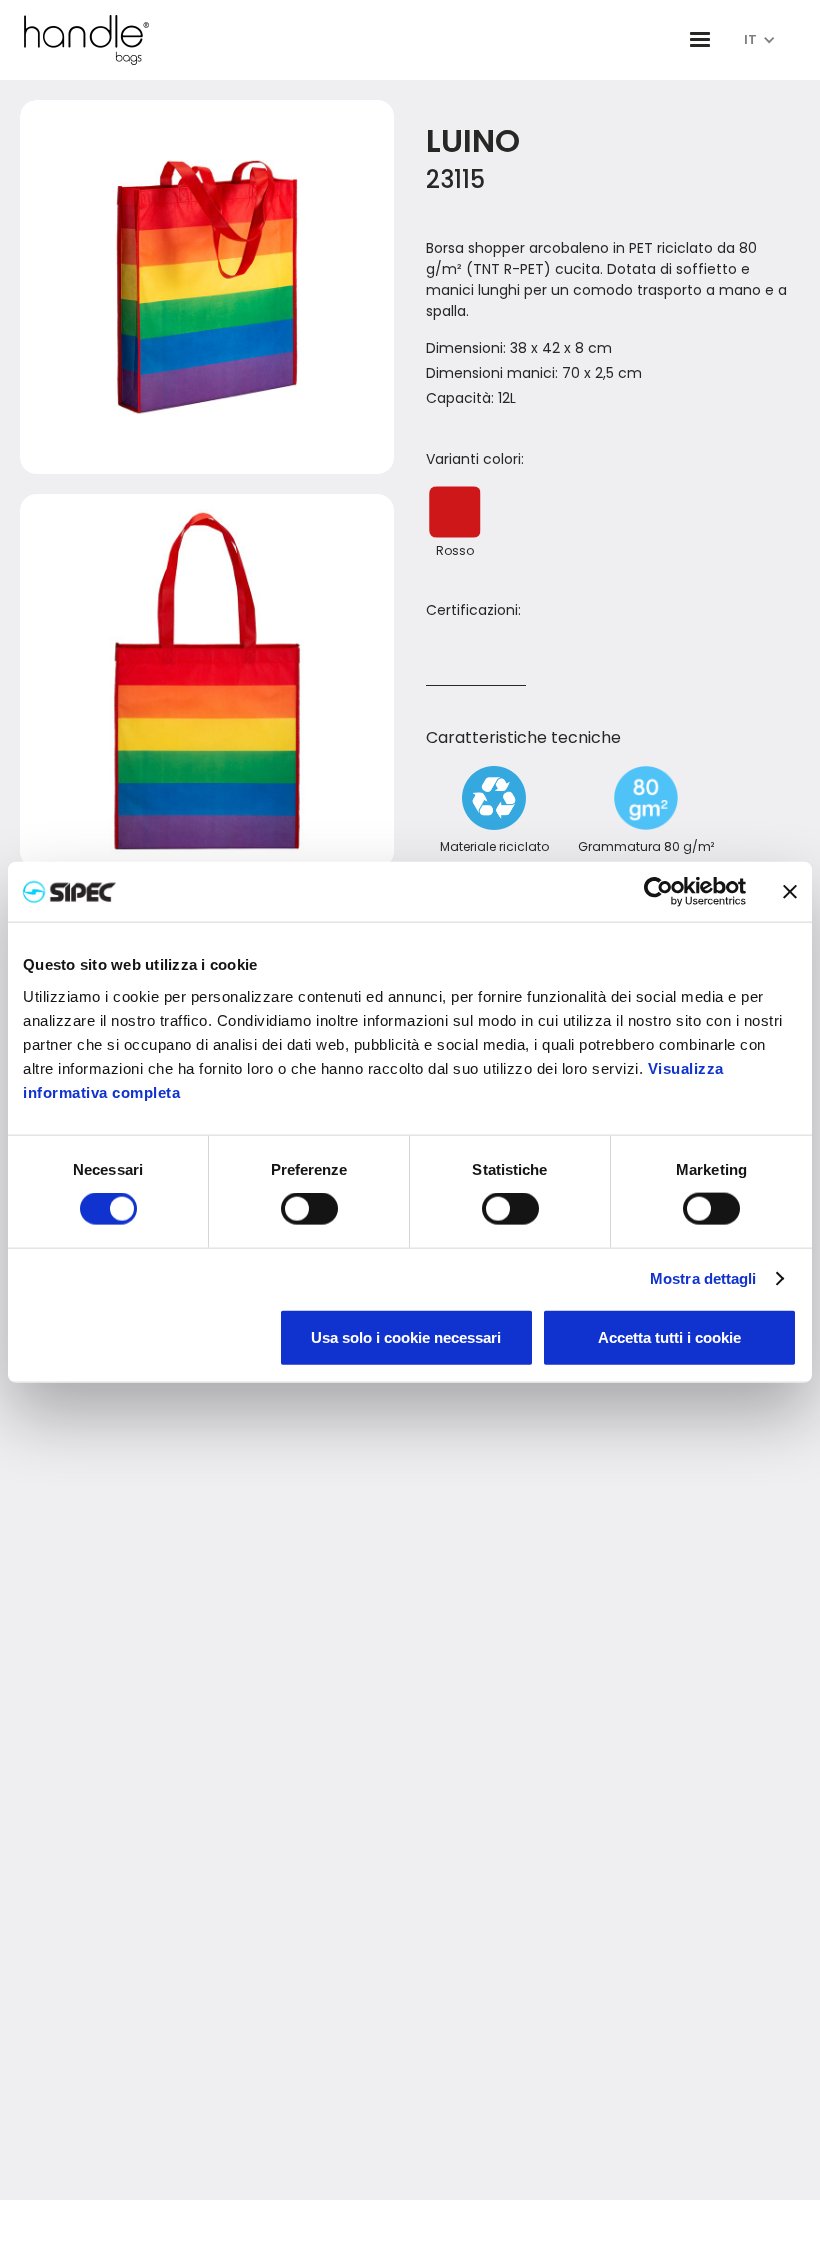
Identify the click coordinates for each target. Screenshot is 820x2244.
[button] (700, 40)
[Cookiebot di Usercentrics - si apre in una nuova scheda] (658, 892)
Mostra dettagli (703, 1278)
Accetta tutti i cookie (669, 1336)
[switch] (309, 1209)
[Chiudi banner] (790, 892)
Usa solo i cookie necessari (406, 1336)
